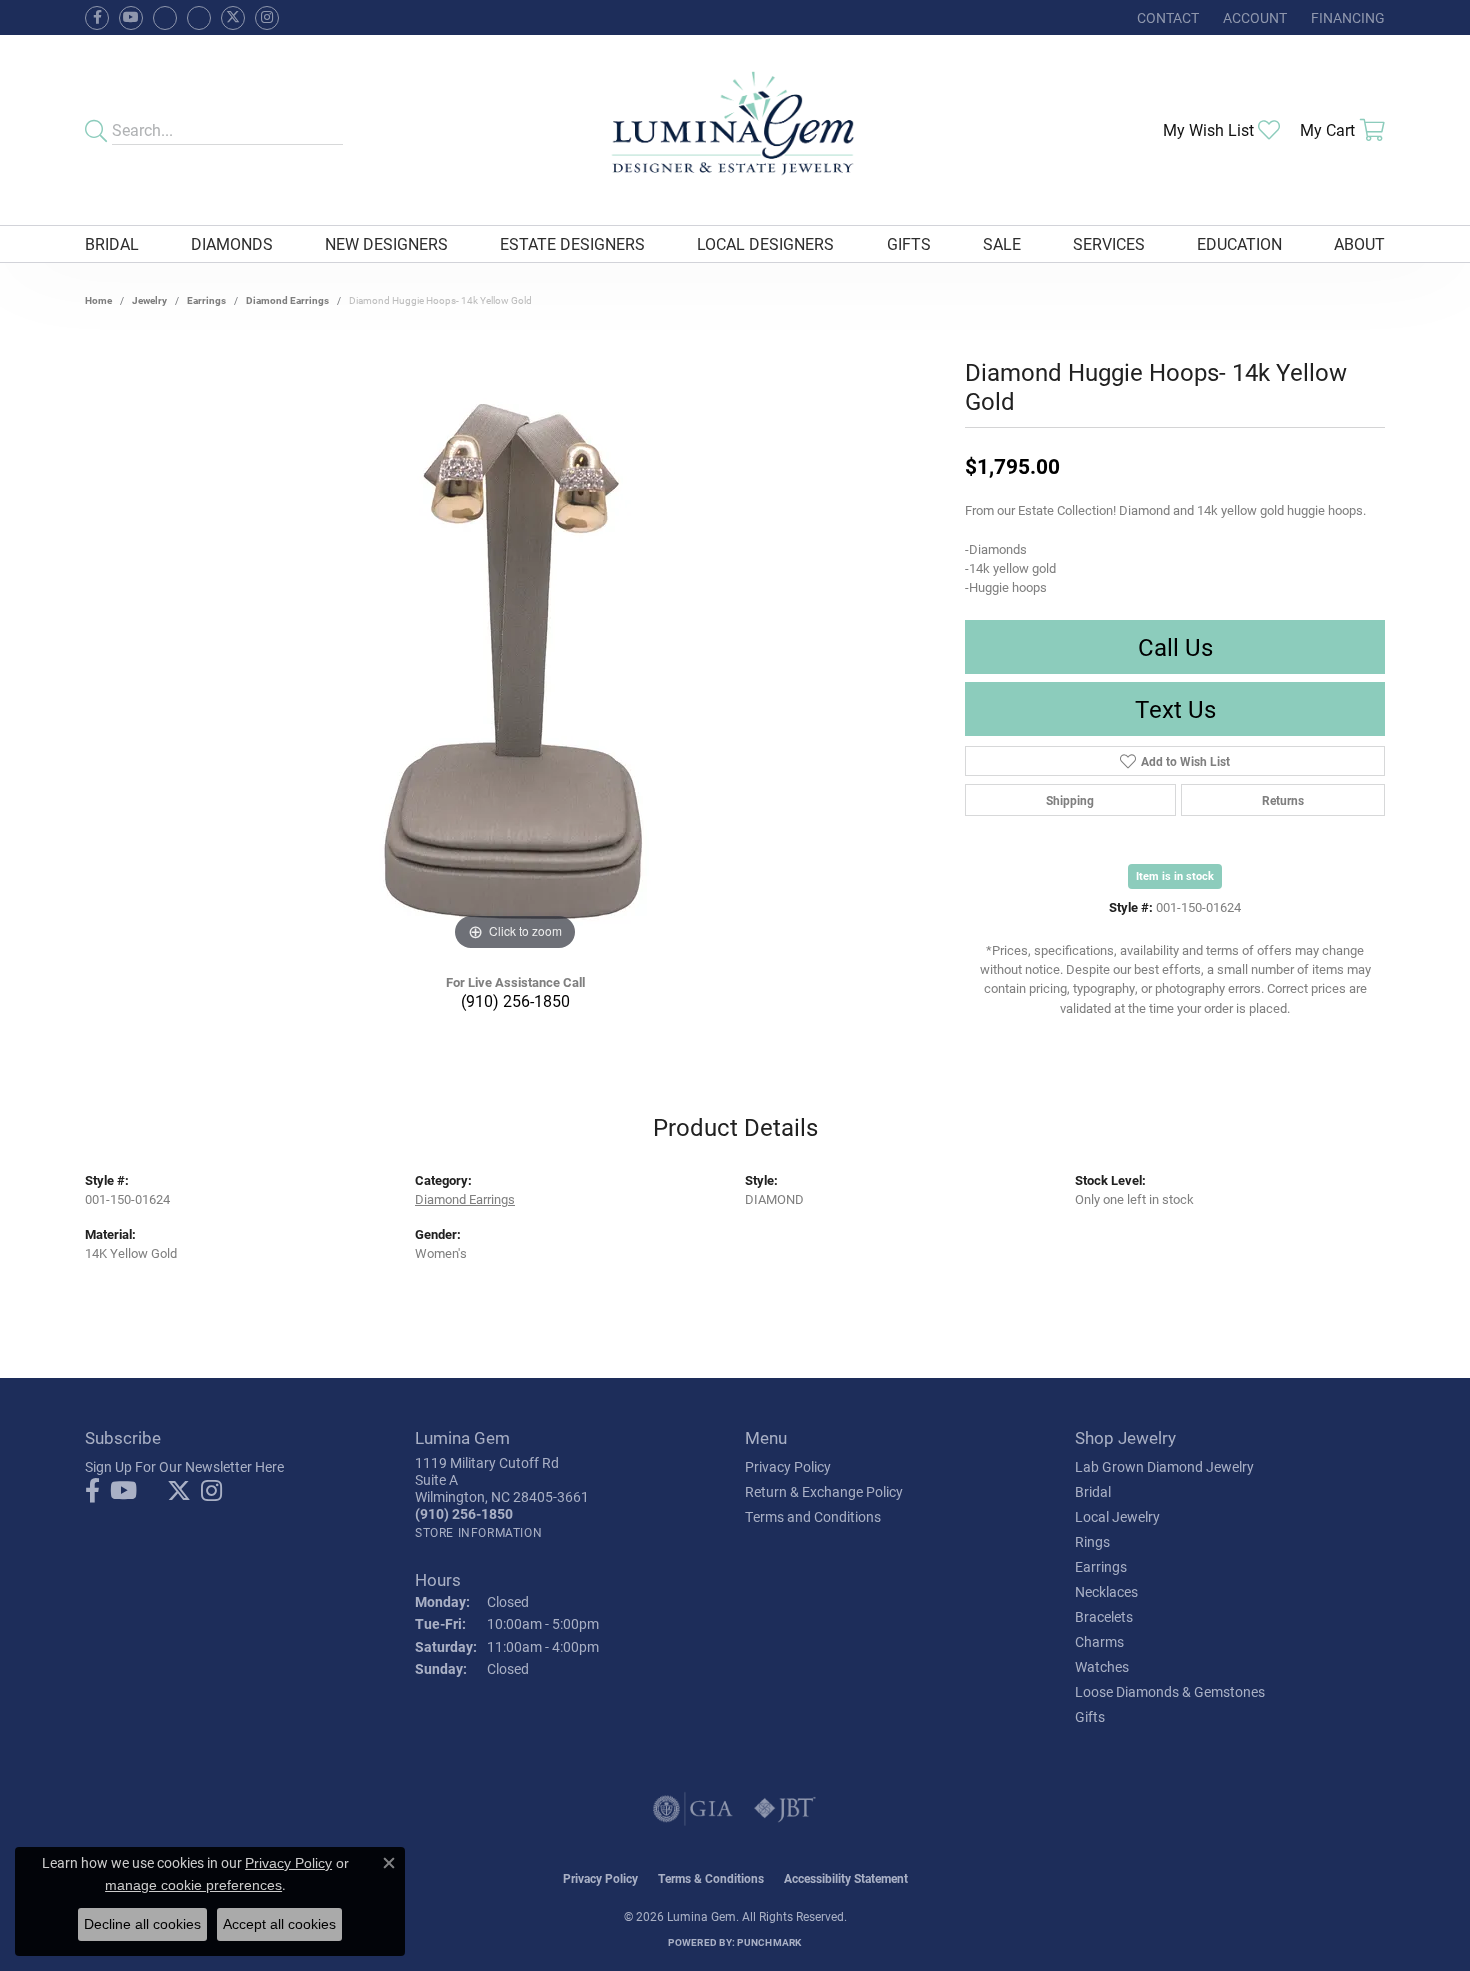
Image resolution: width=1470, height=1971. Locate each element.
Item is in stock (1175, 875)
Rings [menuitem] (1092, 1541)
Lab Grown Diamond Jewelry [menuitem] (1164, 1466)
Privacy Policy (788, 1466)
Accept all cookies (279, 1924)
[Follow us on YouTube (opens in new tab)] (131, 18)
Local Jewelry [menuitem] (1117, 1516)
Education (1239, 243)
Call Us (1175, 647)
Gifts (909, 243)
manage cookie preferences (193, 1885)
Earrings (206, 300)
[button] (1253, 17)
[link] (1166, 17)
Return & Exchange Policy (824, 1491)
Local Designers (765, 243)
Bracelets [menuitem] (1104, 1616)
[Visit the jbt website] (785, 1809)
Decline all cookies (142, 1924)
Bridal (112, 243)
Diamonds (232, 243)
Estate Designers (572, 243)
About (1359, 243)
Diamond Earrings (287, 300)
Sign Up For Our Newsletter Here (184, 1466)
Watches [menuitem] (1102, 1666)
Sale (1002, 243)
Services (1109, 243)
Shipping (1070, 800)
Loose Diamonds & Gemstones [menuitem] (1170, 1691)
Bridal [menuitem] (1093, 1491)
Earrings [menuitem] (1101, 1566)
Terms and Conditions (813, 1516)
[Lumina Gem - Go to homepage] (734, 130)
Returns (1283, 800)
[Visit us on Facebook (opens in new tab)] (165, 18)
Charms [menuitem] (1099, 1641)
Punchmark (769, 1942)
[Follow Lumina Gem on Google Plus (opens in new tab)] (199, 18)
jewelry (149, 300)
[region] (515, 656)
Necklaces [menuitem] (1106, 1591)
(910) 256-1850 (515, 1000)
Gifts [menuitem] (1090, 1716)
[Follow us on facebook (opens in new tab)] (97, 18)
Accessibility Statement (846, 1878)
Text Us (1175, 709)
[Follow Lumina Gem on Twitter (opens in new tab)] (233, 18)
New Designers (386, 243)
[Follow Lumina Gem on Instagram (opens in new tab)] (267, 18)
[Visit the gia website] (693, 1809)
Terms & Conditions (711, 1878)
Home (98, 300)
